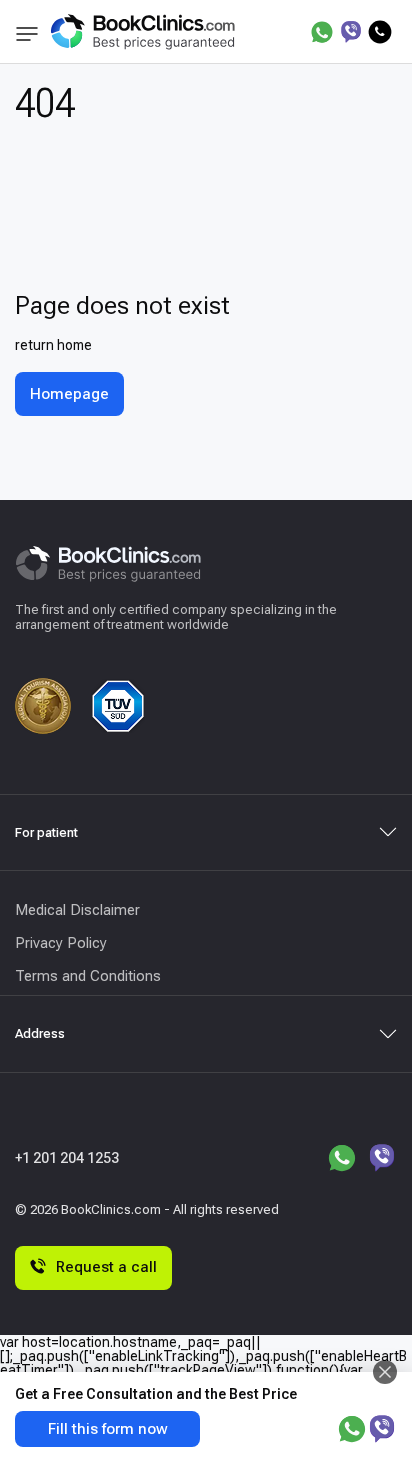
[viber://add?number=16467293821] (351, 32)
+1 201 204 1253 (67, 1158)
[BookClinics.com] (142, 31)
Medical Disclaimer (77, 910)
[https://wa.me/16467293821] (322, 32)
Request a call (106, 1267)
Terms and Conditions (88, 976)
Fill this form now (108, 1429)
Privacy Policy (61, 943)
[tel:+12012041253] (380, 31)
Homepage (69, 394)
